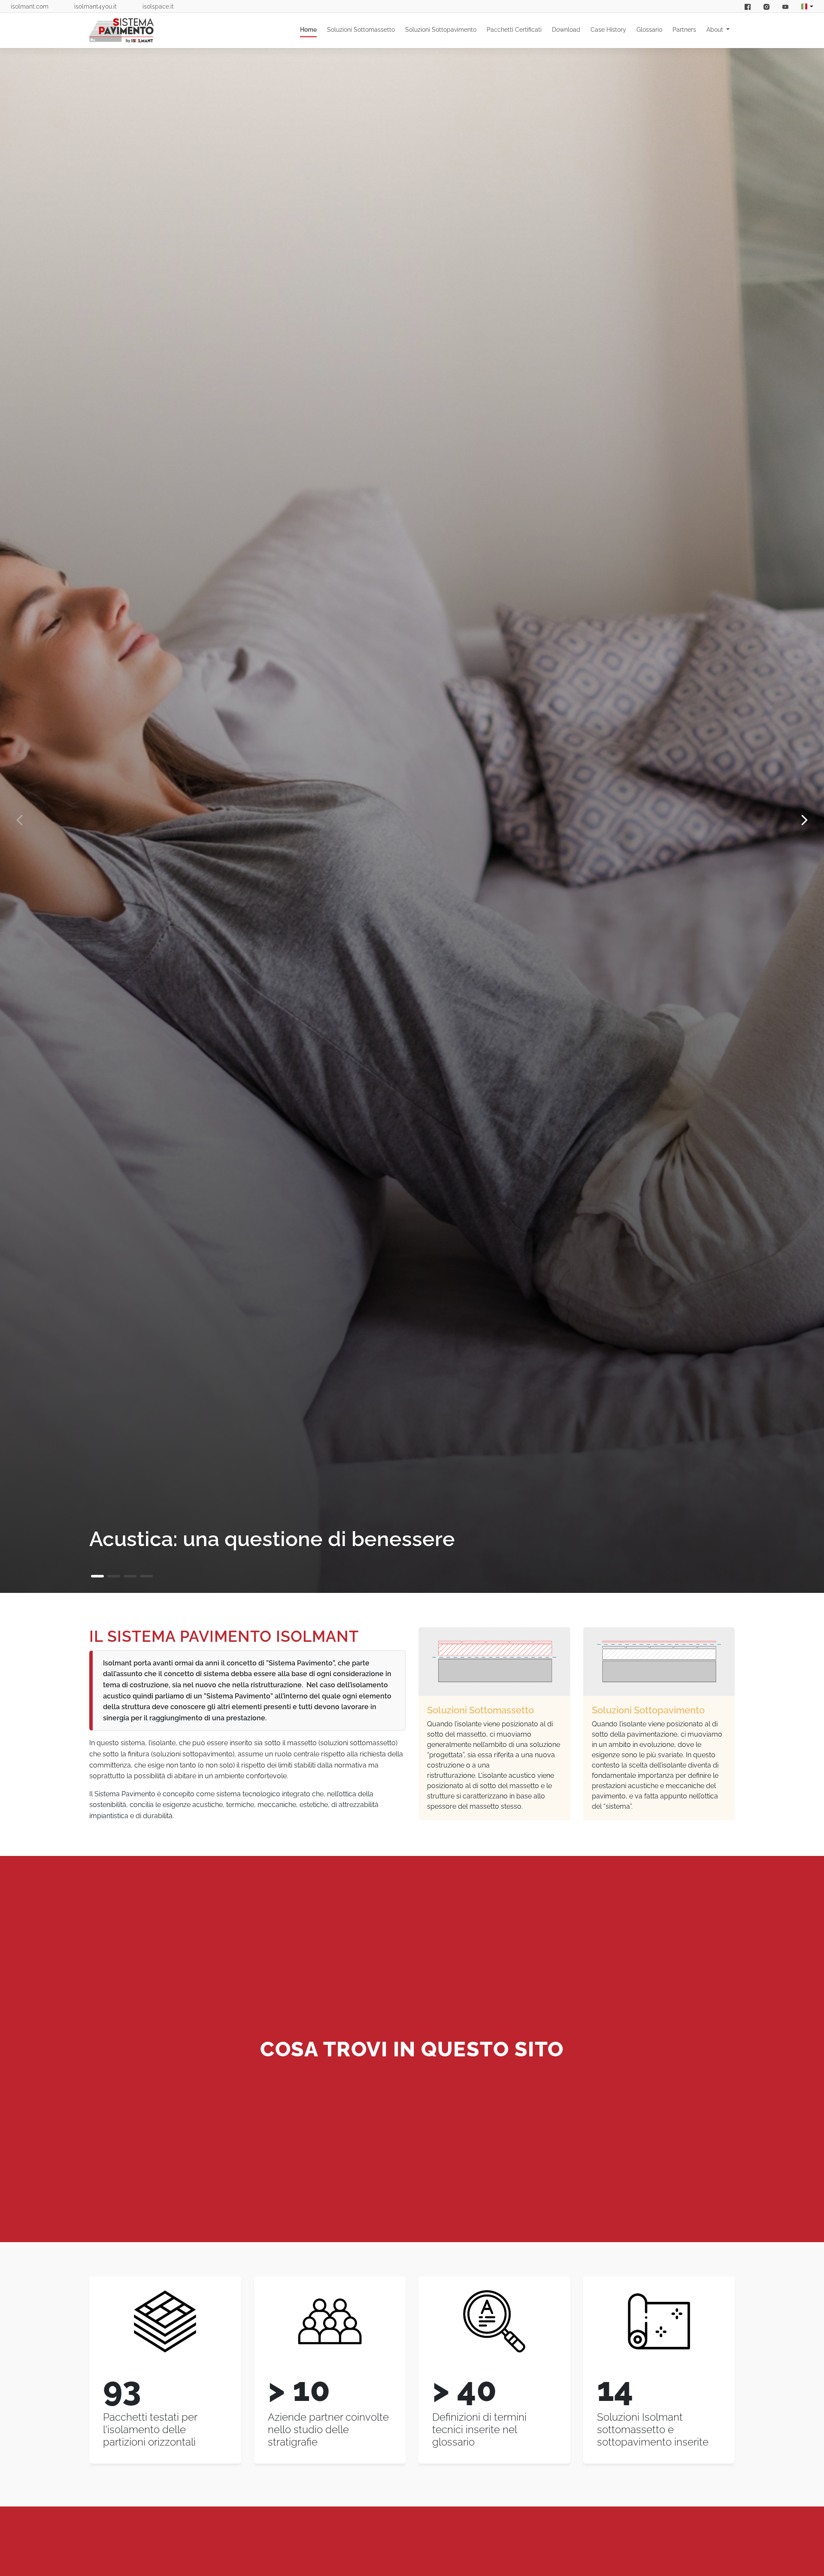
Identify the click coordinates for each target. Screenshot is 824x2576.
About (716, 30)
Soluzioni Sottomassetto (361, 30)
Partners (684, 30)
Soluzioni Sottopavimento (441, 30)
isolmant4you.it (95, 6)
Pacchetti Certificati (514, 30)
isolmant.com (30, 6)
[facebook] (748, 6)
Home (308, 30)
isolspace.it (158, 6)
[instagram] (766, 6)
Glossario (649, 30)
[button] (97, 1576)
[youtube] (785, 6)
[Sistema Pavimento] (121, 30)
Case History (608, 30)
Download (566, 30)
